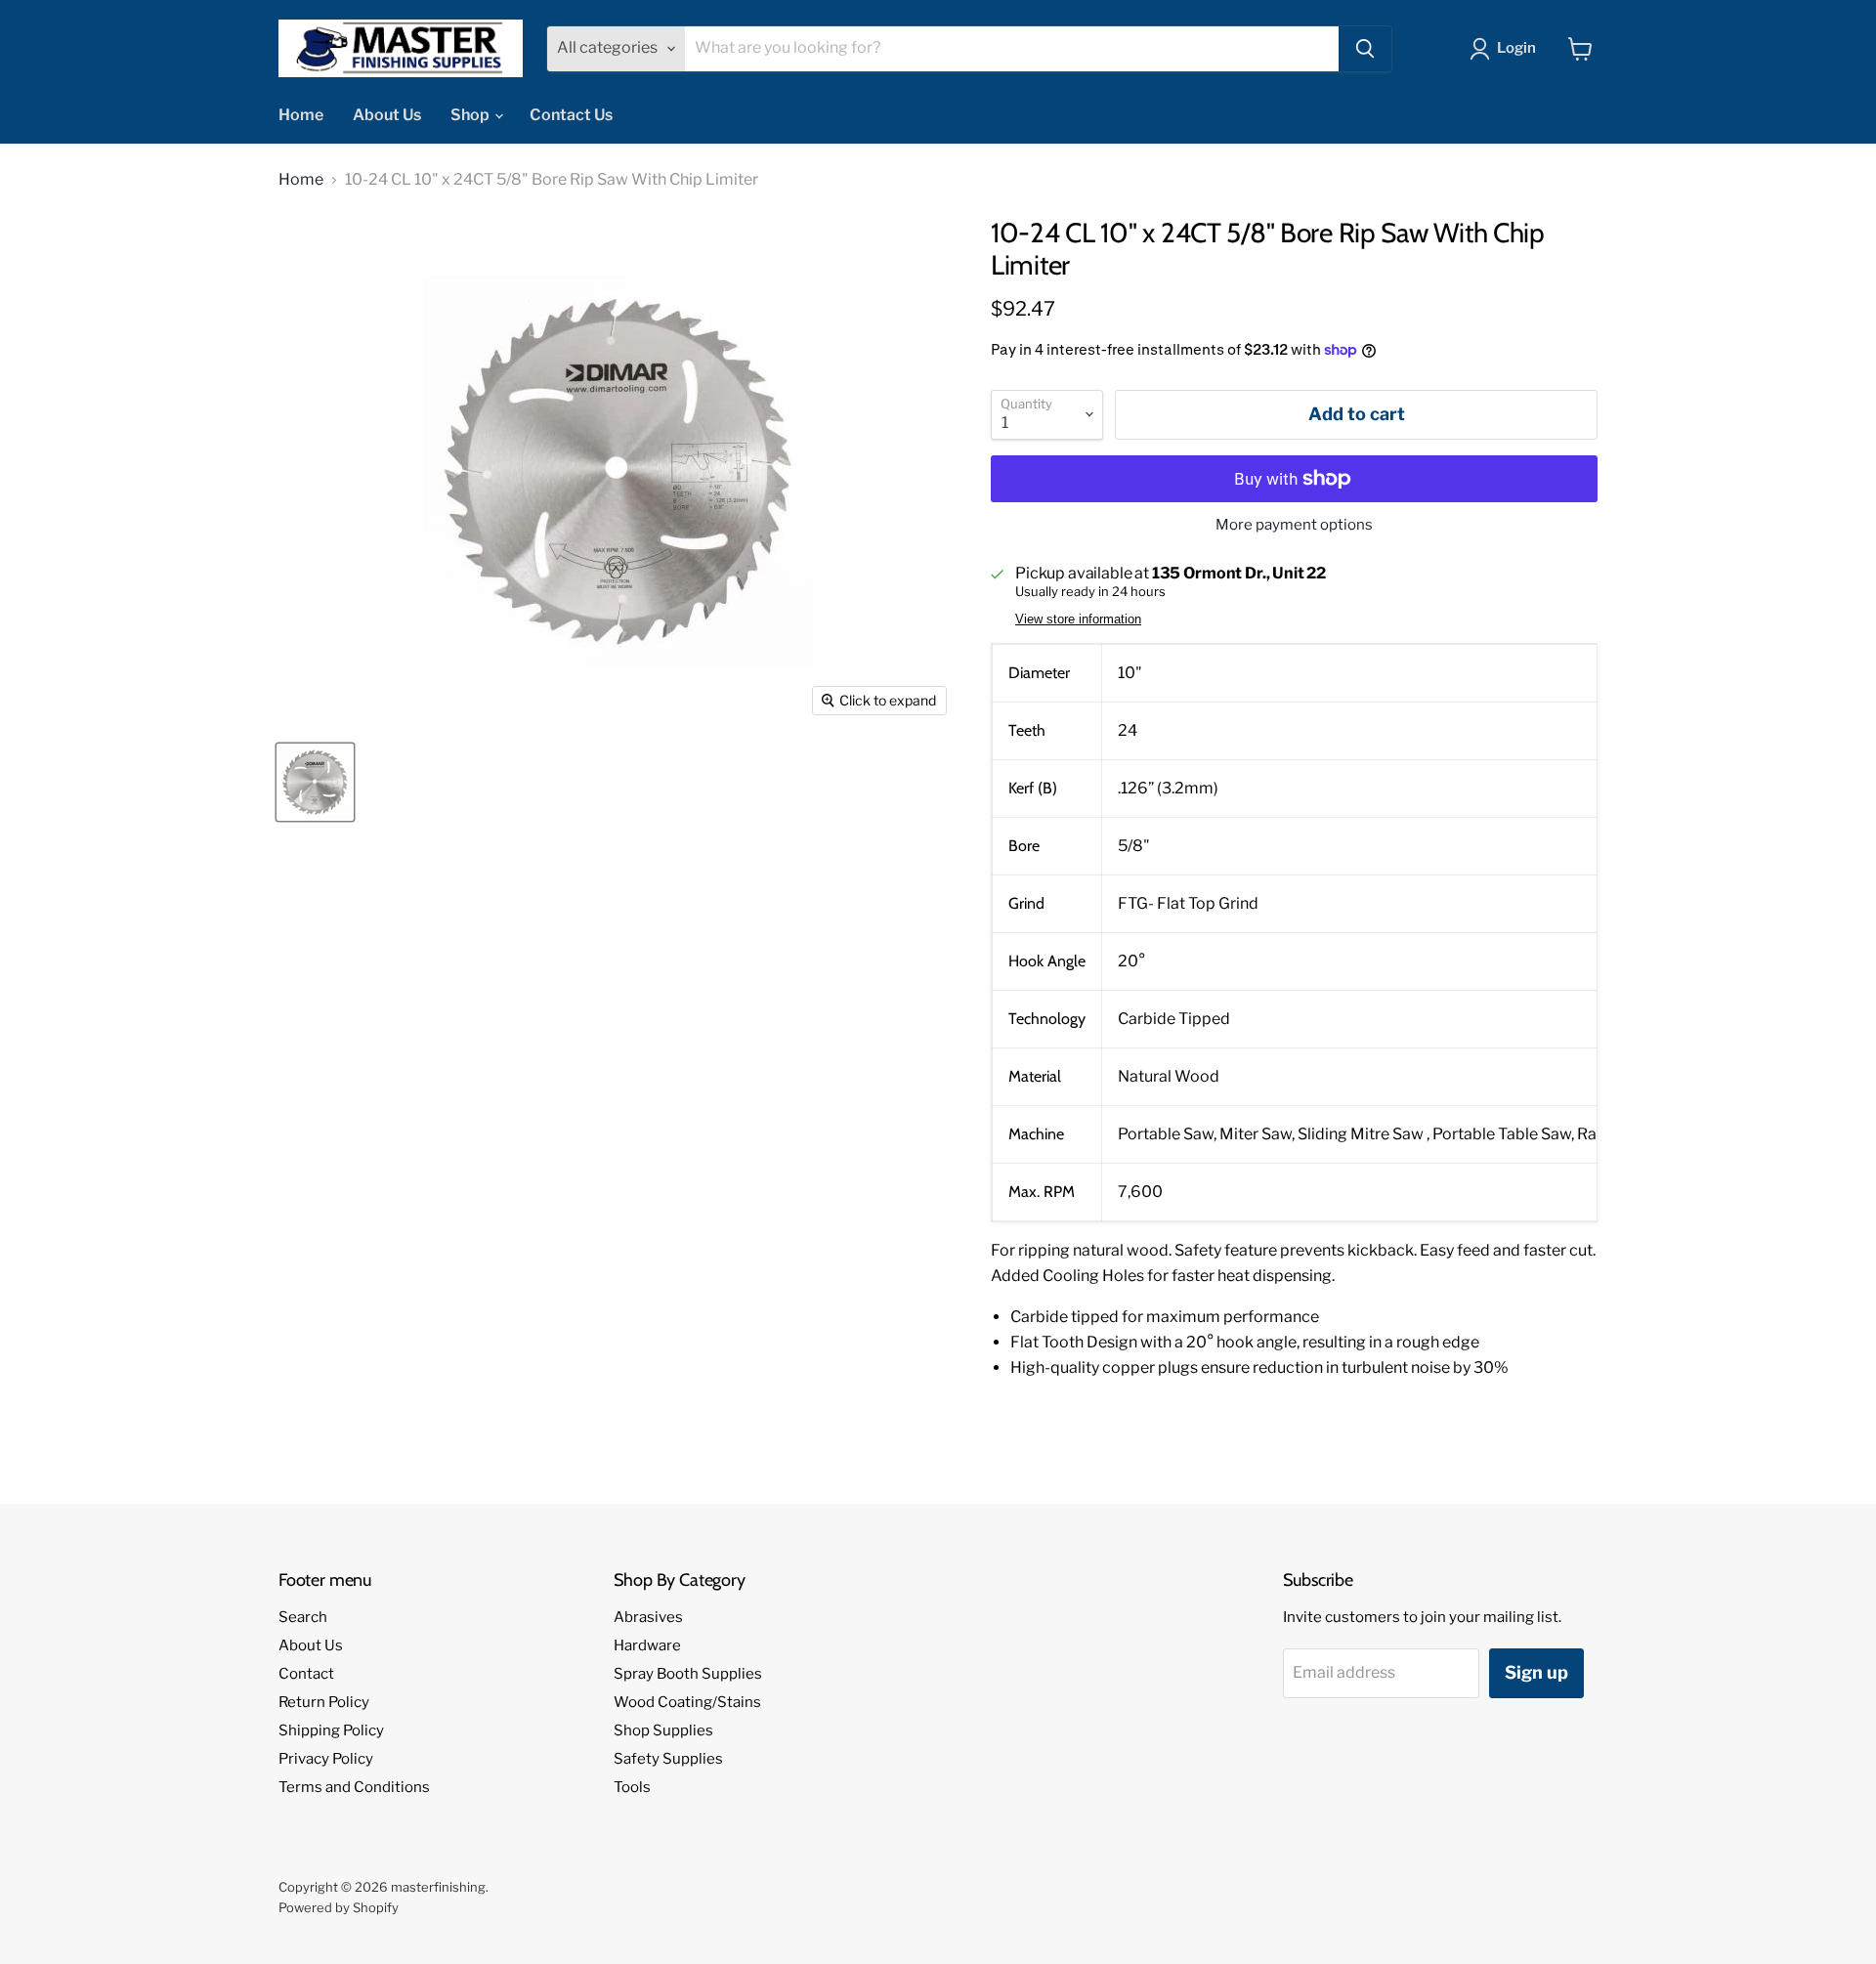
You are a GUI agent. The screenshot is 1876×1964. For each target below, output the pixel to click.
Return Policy (324, 1702)
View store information (1078, 619)
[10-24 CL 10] (315, 782)
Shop (471, 115)
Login (1516, 48)
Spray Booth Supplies (688, 1674)
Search (303, 1617)
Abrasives (648, 1617)
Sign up (1536, 1672)
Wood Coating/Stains (687, 1702)
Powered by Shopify (339, 1907)
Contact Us (571, 115)
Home (301, 115)
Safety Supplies (668, 1759)
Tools (632, 1787)
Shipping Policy (331, 1730)
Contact (306, 1674)
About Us (387, 115)
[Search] (1365, 49)
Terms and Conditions (354, 1787)
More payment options (1294, 525)
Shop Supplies (663, 1730)
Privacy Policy (326, 1759)
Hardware (647, 1645)
